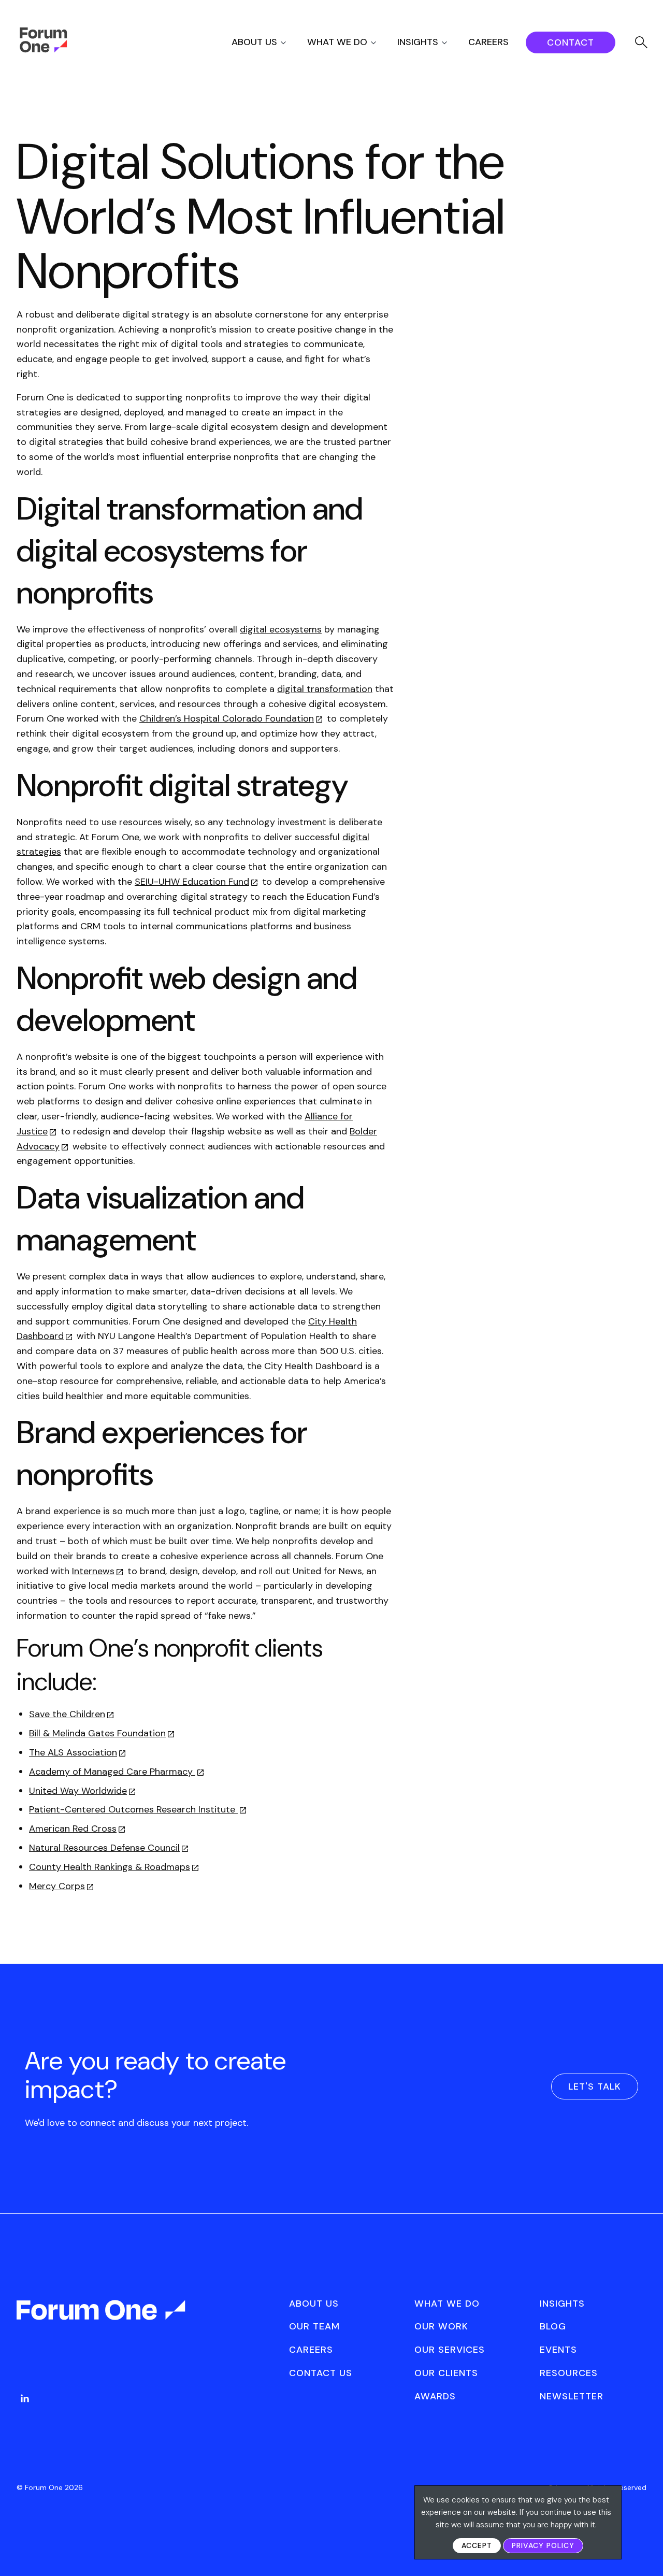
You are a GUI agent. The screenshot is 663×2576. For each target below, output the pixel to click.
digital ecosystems (281, 629)
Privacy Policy (543, 2545)
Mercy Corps (57, 1886)
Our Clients (446, 2373)
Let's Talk (595, 2086)
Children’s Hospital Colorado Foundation (227, 718)
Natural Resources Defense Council (104, 1848)
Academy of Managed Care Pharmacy (112, 1772)
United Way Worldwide (78, 1791)
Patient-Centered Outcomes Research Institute (133, 1809)
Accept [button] (477, 2545)
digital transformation (325, 689)
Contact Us (321, 2373)
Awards (435, 2396)
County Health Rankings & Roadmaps (110, 1867)
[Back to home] (102, 2319)
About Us (254, 42)
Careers (488, 42)
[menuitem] (268, 42)
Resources (569, 2373)
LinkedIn (25, 2398)
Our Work (441, 2326)
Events (558, 2350)
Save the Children (67, 1714)
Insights (418, 42)
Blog (553, 2326)
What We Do (337, 42)
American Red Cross (73, 1829)
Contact (571, 42)
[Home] (43, 50)
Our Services (450, 2350)
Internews (93, 1571)
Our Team (314, 2326)
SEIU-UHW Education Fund (192, 882)
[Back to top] (644, 2550)
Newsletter (572, 2396)
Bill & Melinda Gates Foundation (97, 1733)
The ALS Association (73, 1752)
